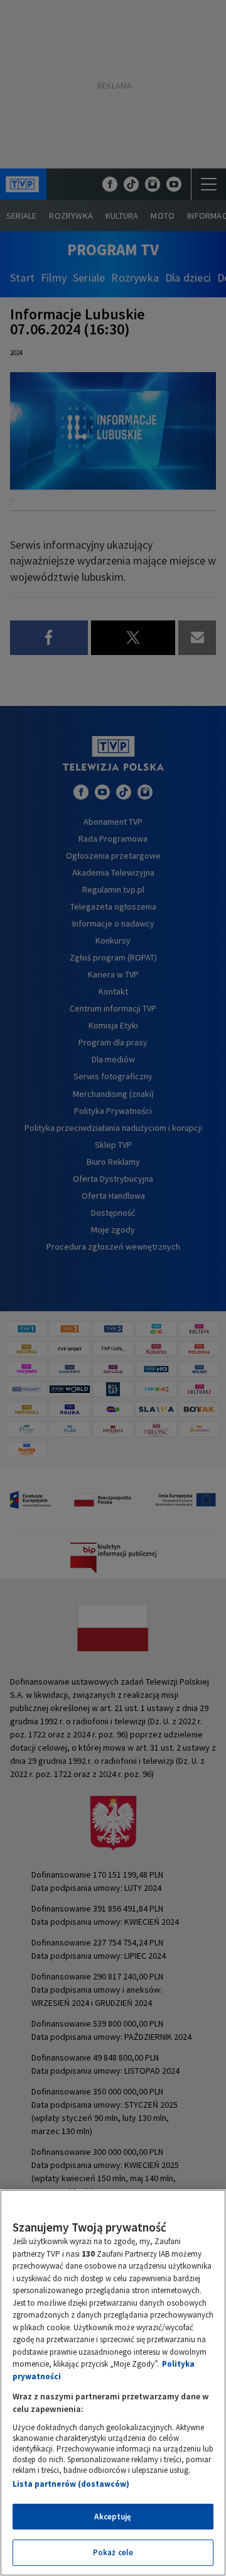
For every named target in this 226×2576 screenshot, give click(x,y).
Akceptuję (113, 2517)
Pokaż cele (113, 2552)
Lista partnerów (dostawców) (71, 2484)
